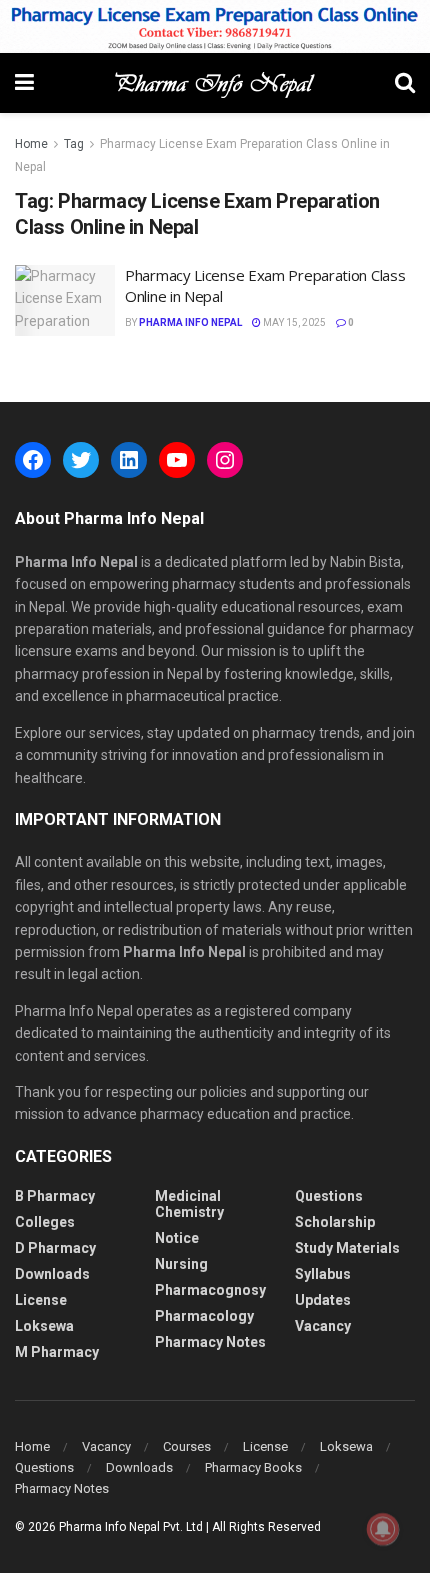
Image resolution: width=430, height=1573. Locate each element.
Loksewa (44, 1326)
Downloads (52, 1274)
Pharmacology (204, 1316)
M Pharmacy (57, 1352)
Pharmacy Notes (210, 1342)
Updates (323, 1300)
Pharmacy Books (253, 1467)
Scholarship (335, 1222)
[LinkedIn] (129, 460)
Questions (329, 1196)
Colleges (45, 1222)
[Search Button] (405, 83)
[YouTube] (177, 460)
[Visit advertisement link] (215, 26)
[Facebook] (33, 460)
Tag (74, 144)
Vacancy (323, 1326)
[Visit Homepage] (214, 83)
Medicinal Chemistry (189, 1204)
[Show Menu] (24, 83)
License (41, 1300)
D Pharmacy (55, 1248)
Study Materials (347, 1248)
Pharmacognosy (210, 1290)
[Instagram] (225, 460)
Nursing (181, 1264)
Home (31, 144)
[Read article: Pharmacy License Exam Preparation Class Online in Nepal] (65, 301)
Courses (187, 1446)
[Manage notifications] (383, 1529)
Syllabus (323, 1274)
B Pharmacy (55, 1196)
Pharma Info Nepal (190, 322)
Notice (177, 1238)
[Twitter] (81, 460)
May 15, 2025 (293, 322)
